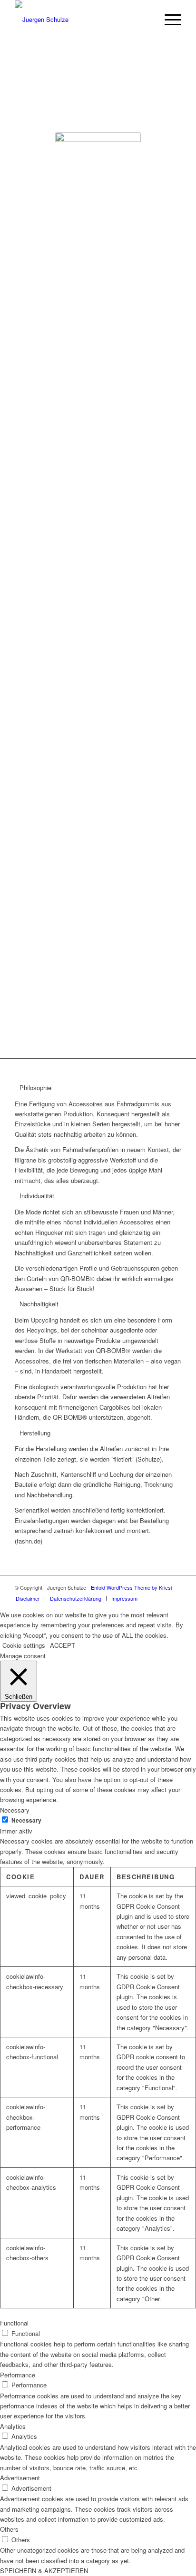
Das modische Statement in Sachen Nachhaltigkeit (98, 917)
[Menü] (168, 20)
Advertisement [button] (20, 2478)
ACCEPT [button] (63, 1645)
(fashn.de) (124, 921)
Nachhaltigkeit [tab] (39, 1304)
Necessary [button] (15, 1810)
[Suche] (146, 20)
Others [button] (9, 2529)
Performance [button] (18, 2375)
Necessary (26, 1820)
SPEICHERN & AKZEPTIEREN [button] (44, 2571)
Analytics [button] (13, 2426)
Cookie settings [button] (24, 1645)
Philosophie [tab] (35, 1088)
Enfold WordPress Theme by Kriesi (131, 1587)
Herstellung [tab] (35, 1433)
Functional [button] (14, 2323)
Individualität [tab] (37, 1196)
